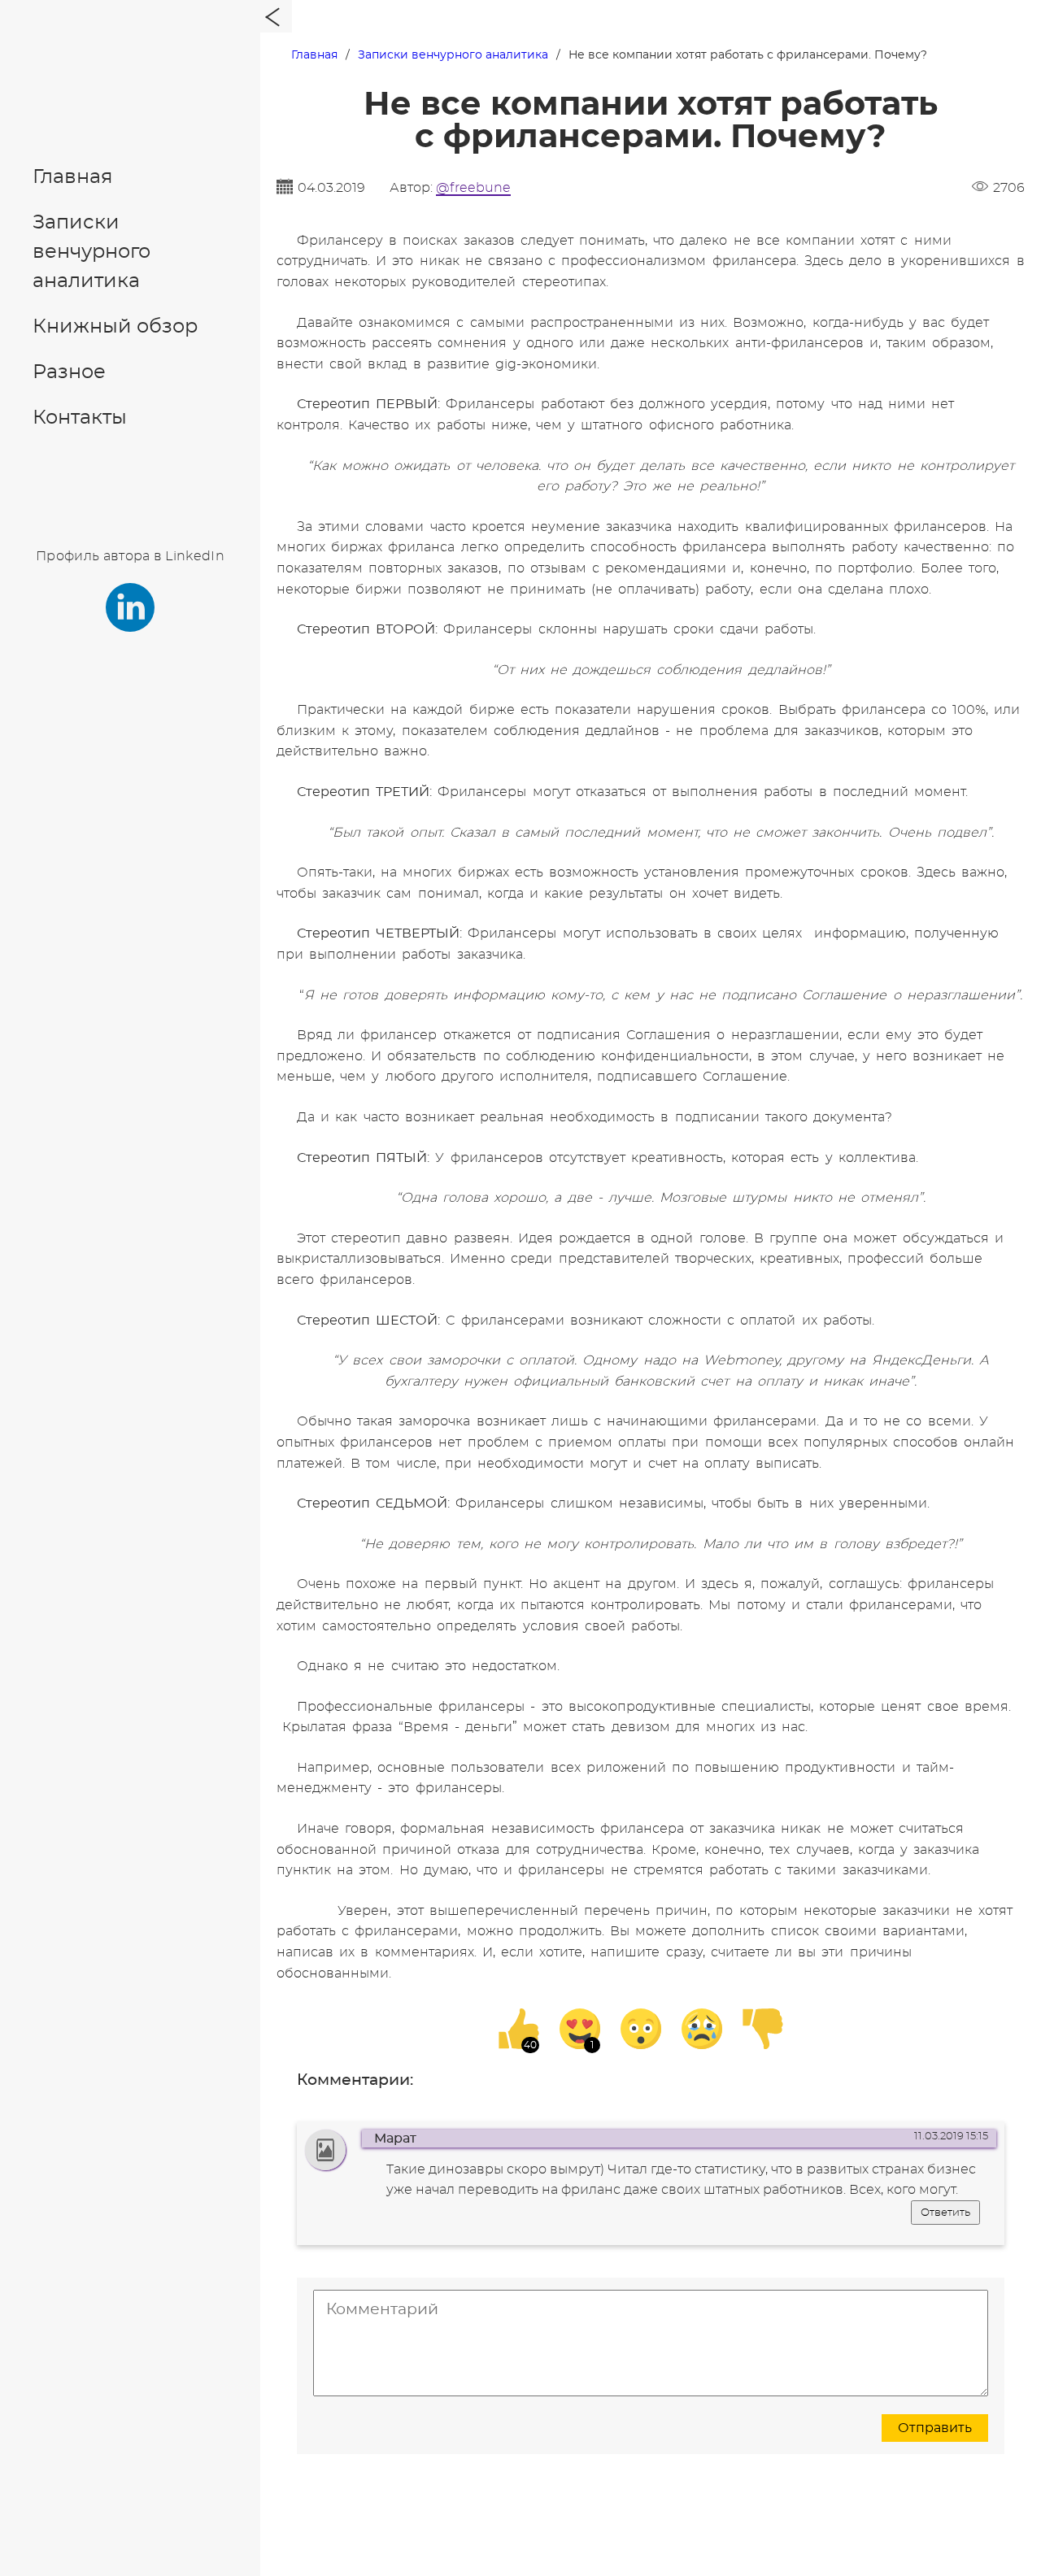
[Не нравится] (763, 2029)
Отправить (935, 2428)
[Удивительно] (641, 2029)
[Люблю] (580, 2029)
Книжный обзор (115, 327)
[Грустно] (702, 2029)
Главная (73, 177)
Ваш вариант (477, 1214)
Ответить (945, 2213)
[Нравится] (519, 2029)
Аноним (488, 1177)
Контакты (80, 418)
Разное (69, 372)
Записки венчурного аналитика (91, 252)
